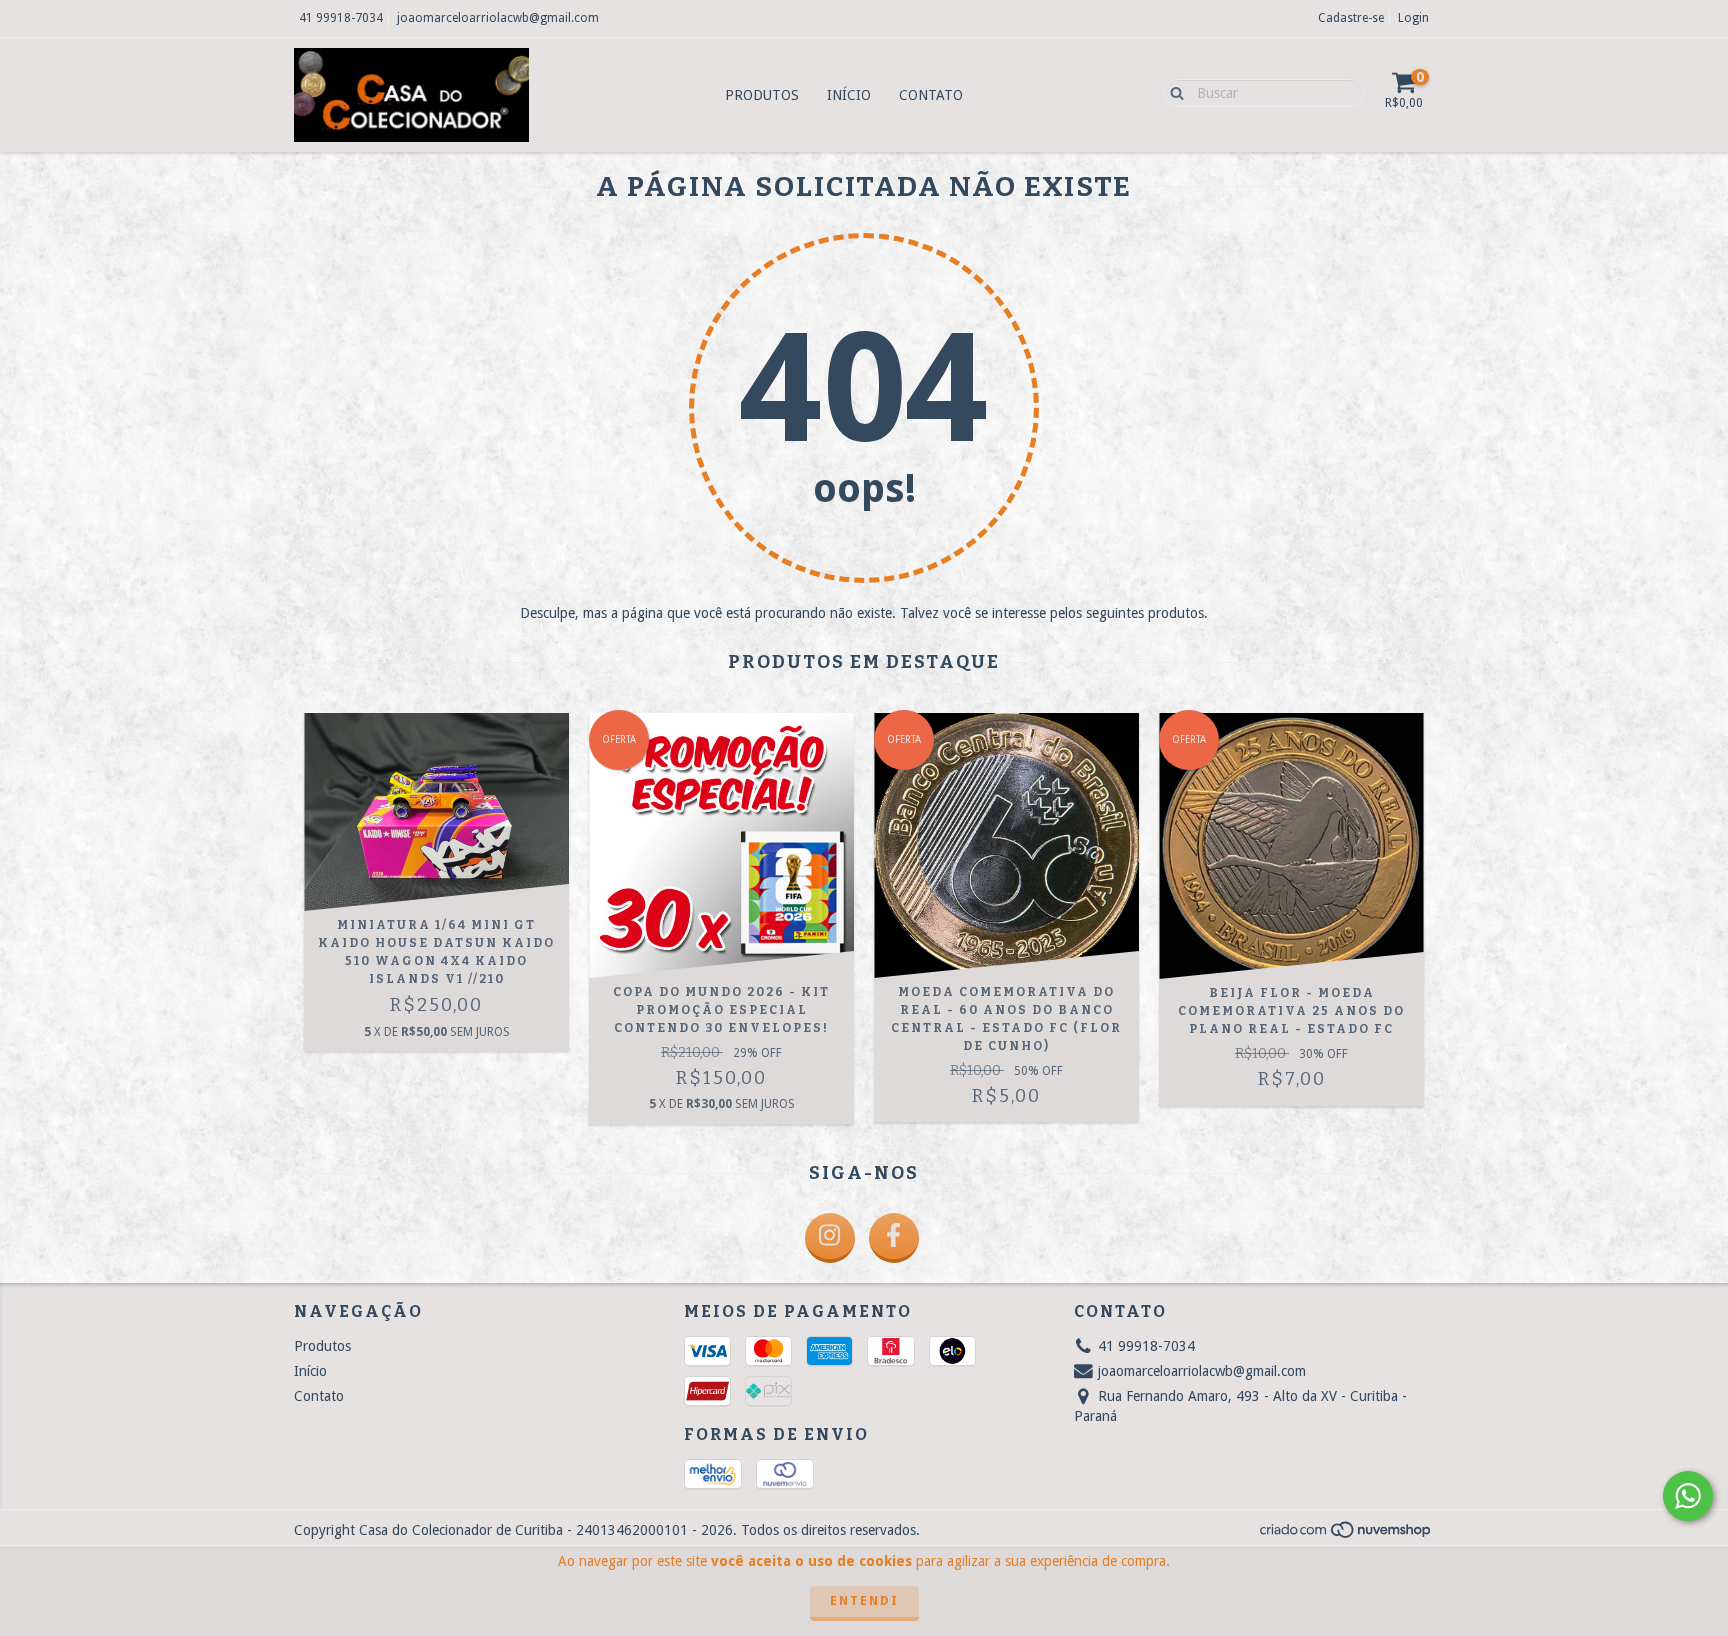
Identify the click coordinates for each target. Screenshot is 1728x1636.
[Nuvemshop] (1346, 1535)
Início (849, 95)
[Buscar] (1172, 92)
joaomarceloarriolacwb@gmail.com (498, 18)
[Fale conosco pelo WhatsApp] (1688, 1496)
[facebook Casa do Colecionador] (894, 1238)
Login (1413, 18)
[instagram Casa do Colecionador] (830, 1238)
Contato (931, 95)
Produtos (762, 95)
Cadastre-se (1351, 18)
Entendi (864, 1601)
